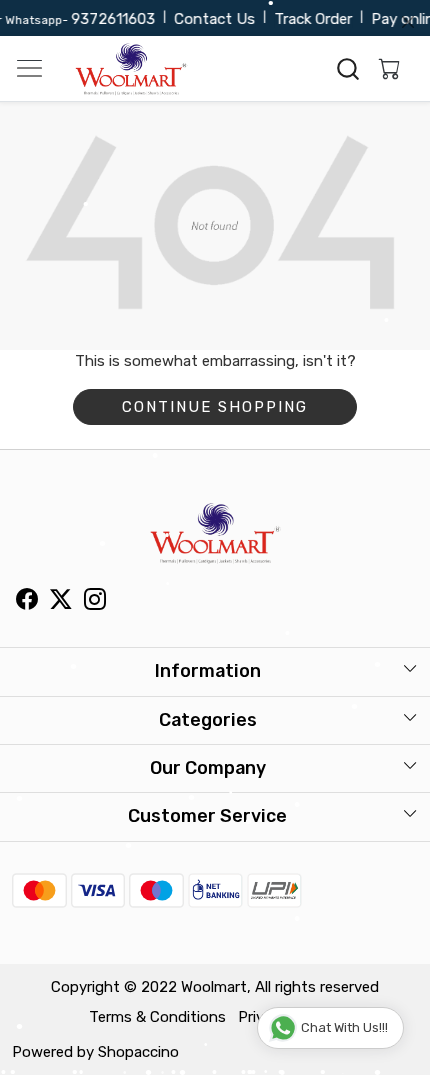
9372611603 (108, 19)
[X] (61, 602)
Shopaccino (138, 1052)
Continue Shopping (215, 407)
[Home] (131, 69)
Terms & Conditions (157, 1017)
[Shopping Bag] (385, 69)
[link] (348, 69)
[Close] (408, 22)
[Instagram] (95, 602)
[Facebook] (27, 602)
